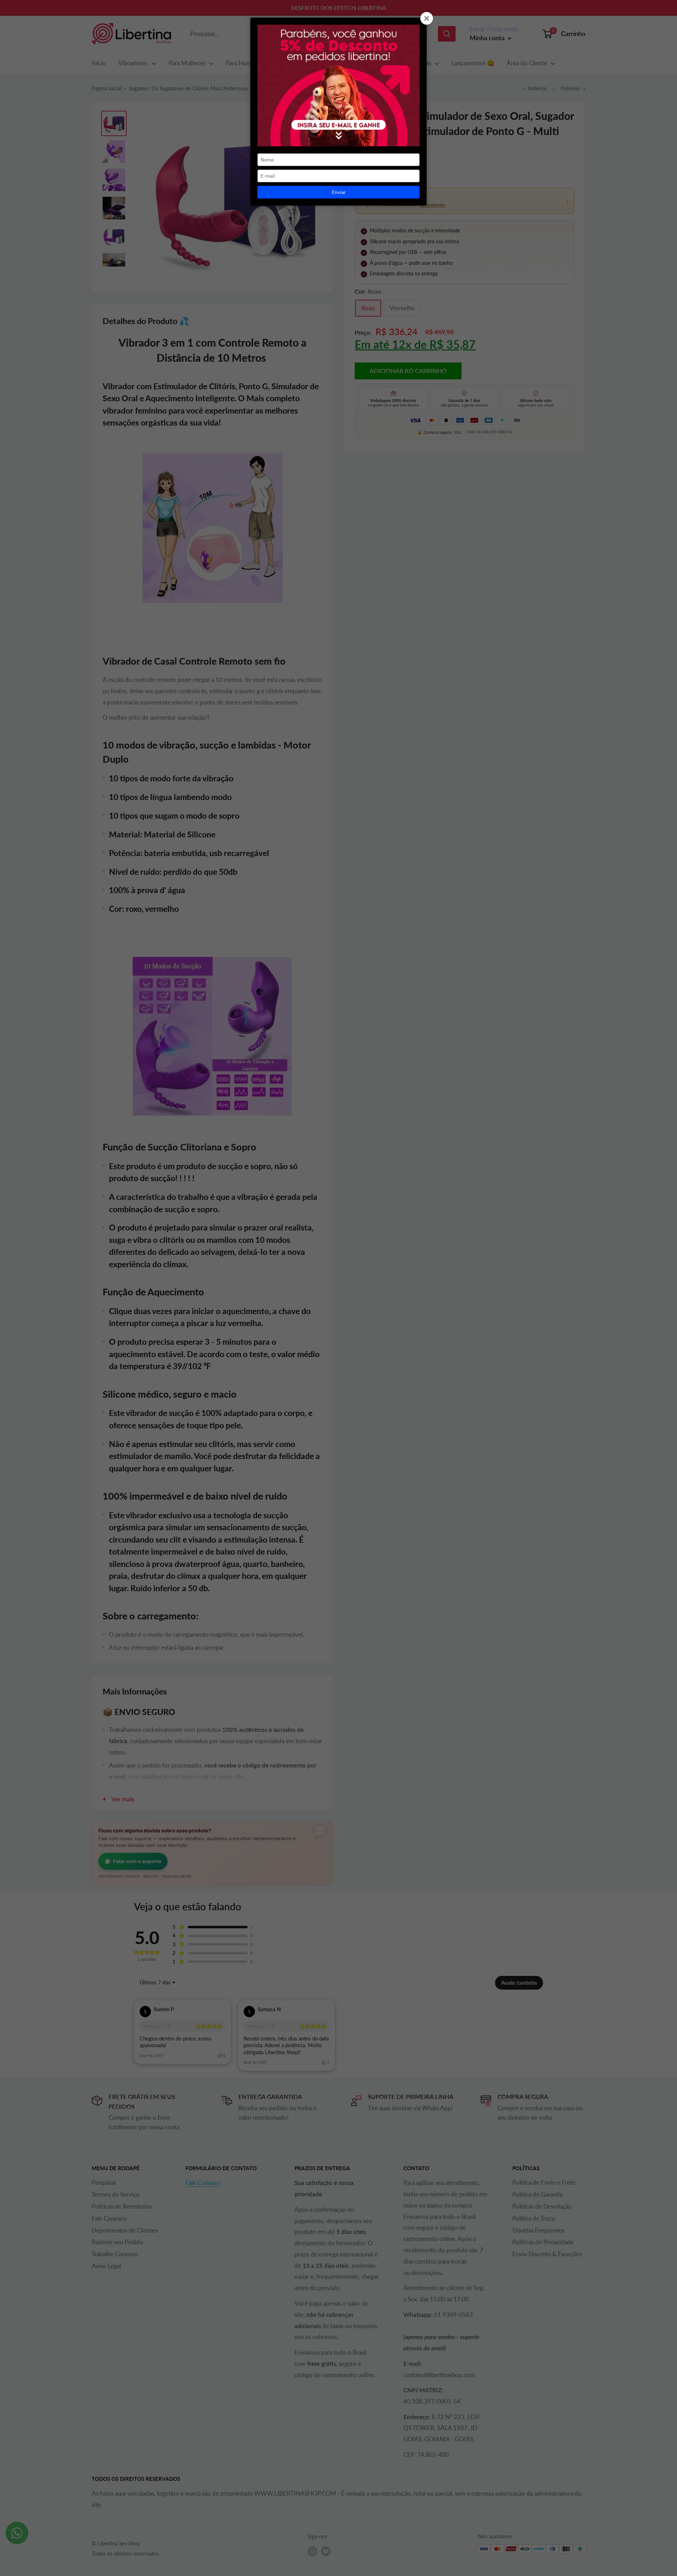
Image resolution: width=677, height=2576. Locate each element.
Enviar (339, 192)
